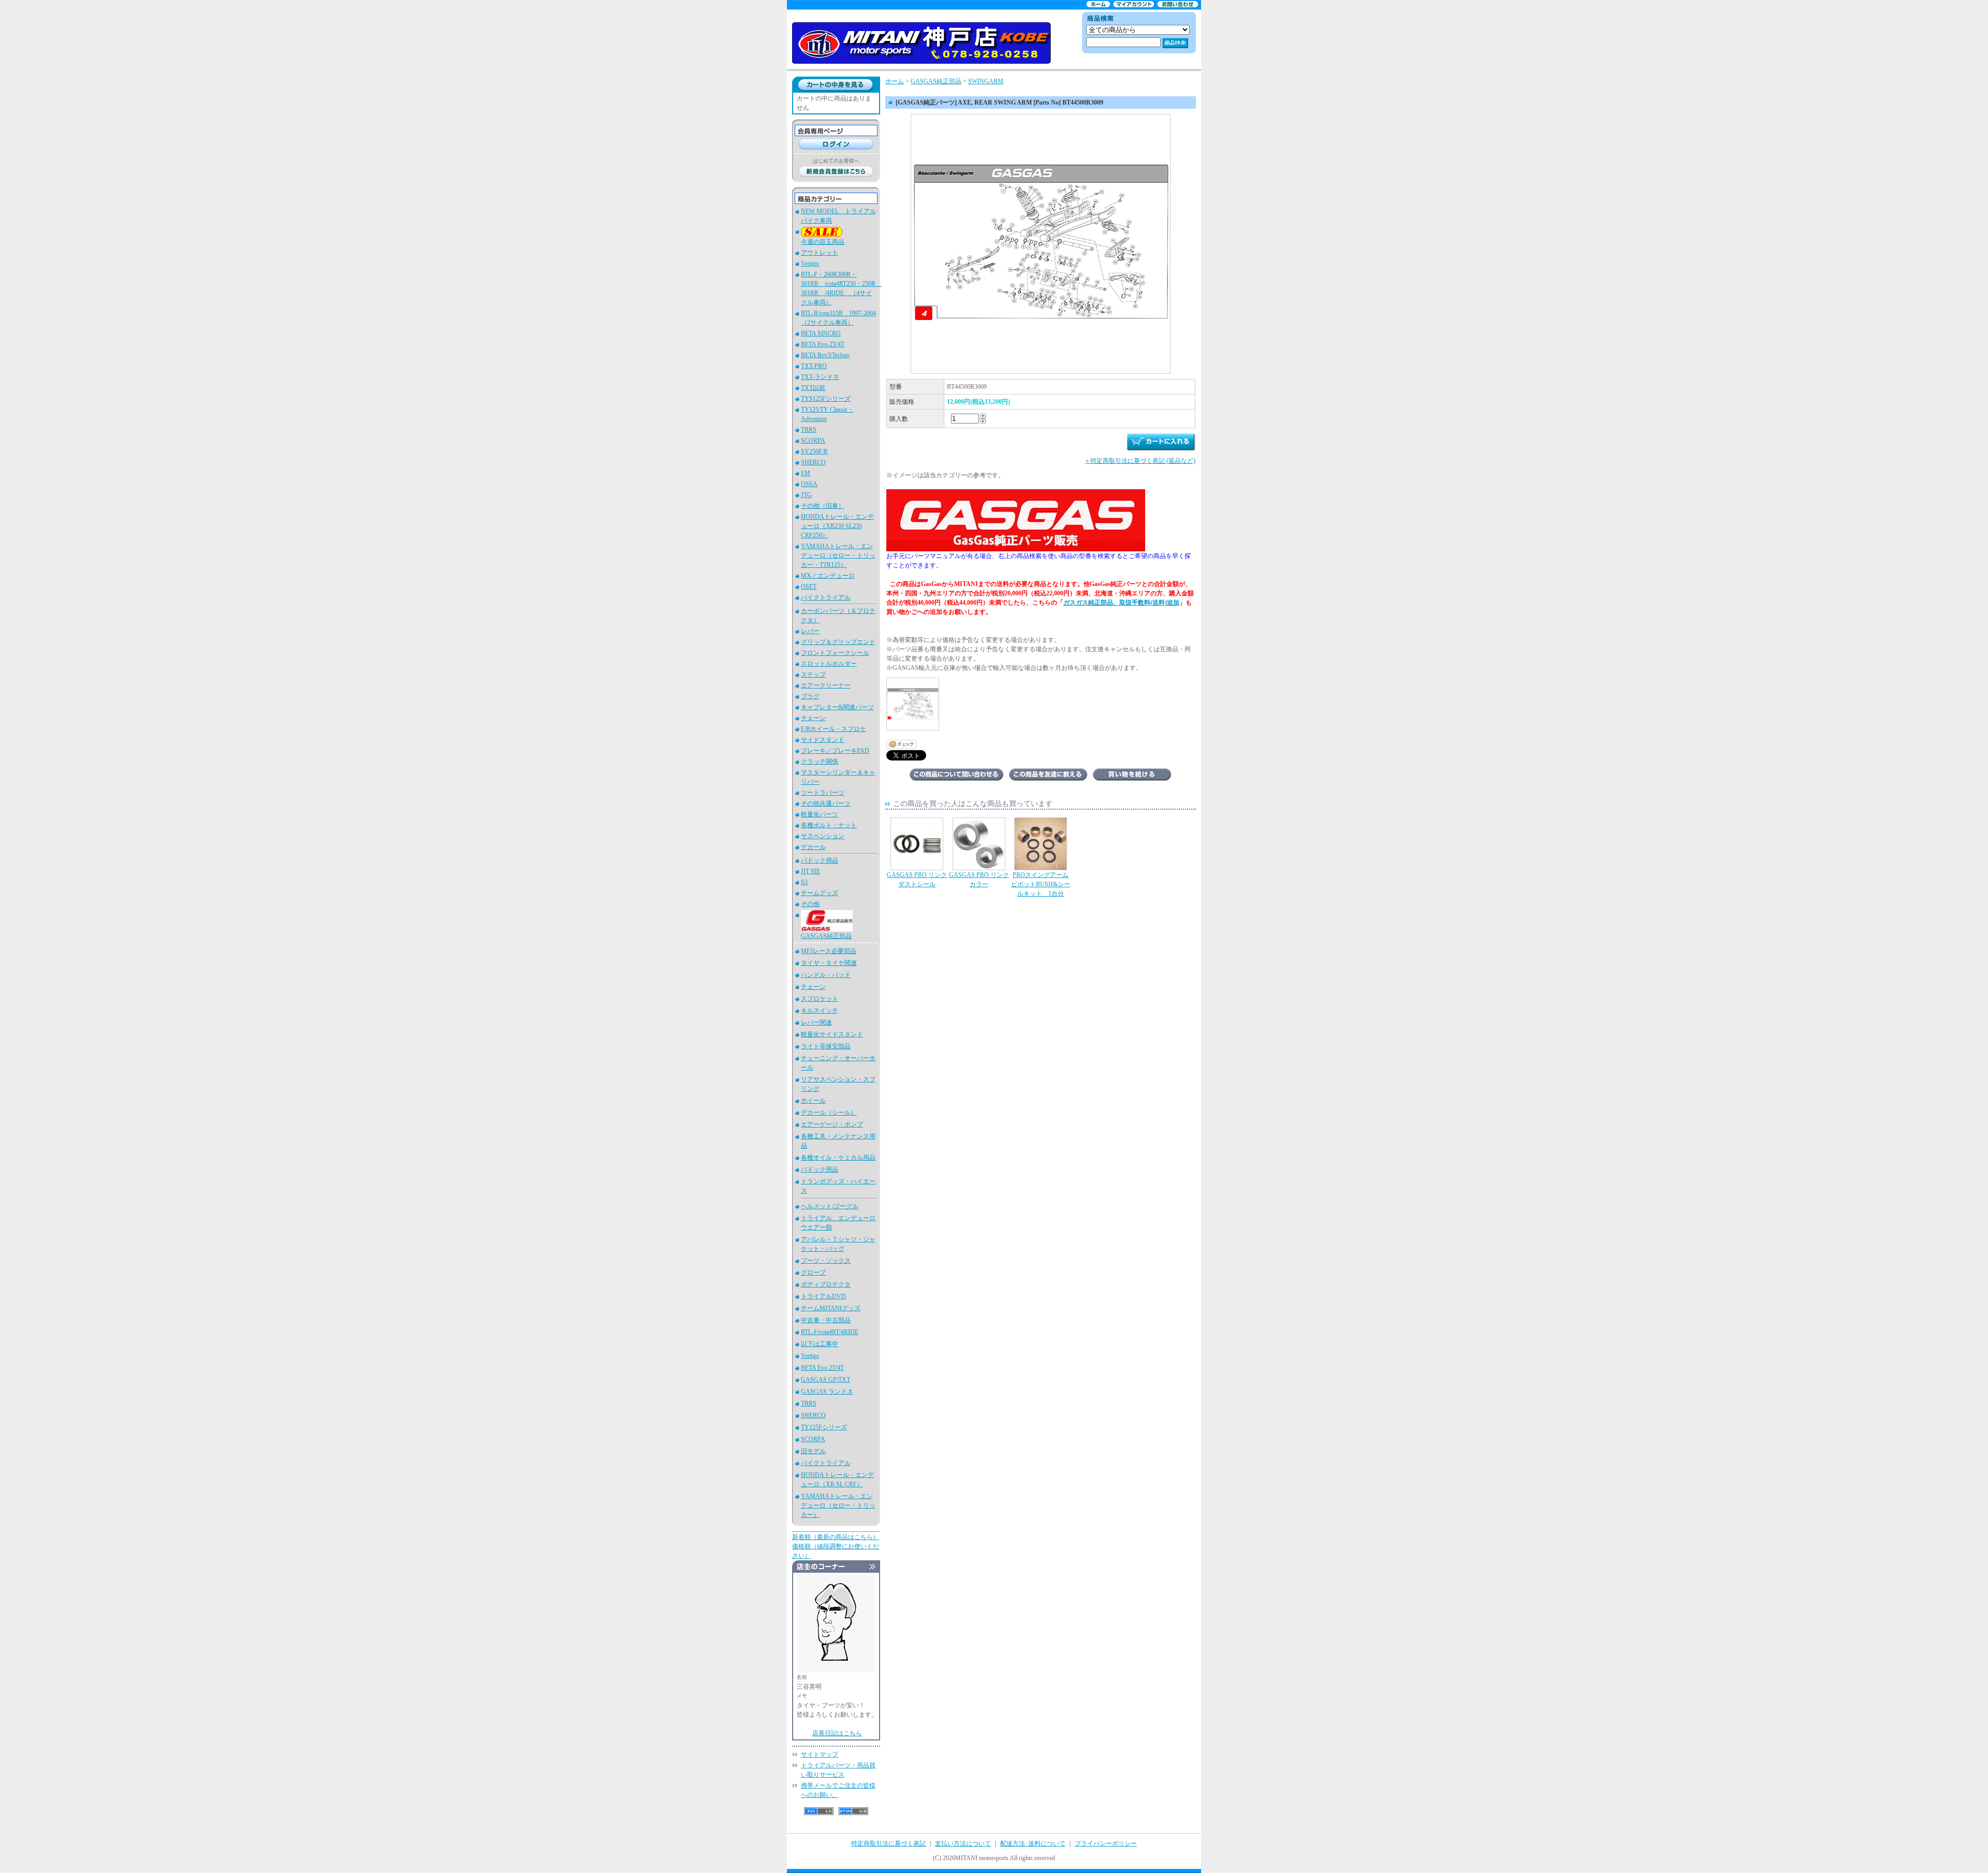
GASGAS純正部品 (826, 936)
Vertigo (810, 264)
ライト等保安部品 (826, 1046)
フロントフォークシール (835, 653)
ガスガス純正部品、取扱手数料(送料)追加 (1121, 603)
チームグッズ (820, 893)
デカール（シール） (829, 1113)
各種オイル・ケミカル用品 (838, 1158)
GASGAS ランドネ (827, 1392)
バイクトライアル (826, 597)
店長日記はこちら (837, 1733)
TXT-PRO (814, 366)
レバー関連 (816, 1022)
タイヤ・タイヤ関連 (829, 963)
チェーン (813, 718)
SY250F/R (814, 451)
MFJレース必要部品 (829, 951)
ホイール (813, 1101)
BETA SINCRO (821, 333)
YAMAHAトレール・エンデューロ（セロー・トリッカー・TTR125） (838, 555)
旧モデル (813, 1451)
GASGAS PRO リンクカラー (979, 880)
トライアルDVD (823, 1296)
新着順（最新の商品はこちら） (836, 1537)
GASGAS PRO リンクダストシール (917, 880)
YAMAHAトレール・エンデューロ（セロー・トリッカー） (838, 1505)
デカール (813, 847)
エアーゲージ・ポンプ (832, 1124)
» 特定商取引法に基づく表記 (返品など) (1141, 461)
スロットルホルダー (829, 664)
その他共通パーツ (826, 803)
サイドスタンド (823, 740)
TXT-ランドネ (820, 377)
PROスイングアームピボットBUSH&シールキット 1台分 (1041, 884)
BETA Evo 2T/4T (822, 1368)
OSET (809, 587)
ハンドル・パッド (826, 975)
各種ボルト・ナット (829, 825)
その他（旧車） (823, 506)
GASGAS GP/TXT (825, 1380)
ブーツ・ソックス (826, 1261)
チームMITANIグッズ (831, 1308)
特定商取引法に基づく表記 (888, 1843)
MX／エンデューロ (828, 576)
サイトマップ (820, 1754)
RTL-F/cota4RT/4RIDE (830, 1332)
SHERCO (813, 462)
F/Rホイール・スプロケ (834, 729)
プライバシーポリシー (1106, 1843)
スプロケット (820, 999)
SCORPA (813, 441)
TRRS (809, 430)
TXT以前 (813, 388)
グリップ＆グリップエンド (838, 642)
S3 (804, 882)
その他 (810, 904)
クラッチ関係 (820, 762)
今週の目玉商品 (823, 242)
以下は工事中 (820, 1344)
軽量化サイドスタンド (832, 1034)
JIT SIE (810, 871)
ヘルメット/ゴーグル (830, 1206)
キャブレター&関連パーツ (837, 707)
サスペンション (823, 836)
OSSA (809, 484)
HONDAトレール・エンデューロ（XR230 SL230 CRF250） (837, 526)
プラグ (810, 696)
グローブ (813, 1272)
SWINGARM (986, 81)
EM (806, 473)
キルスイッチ (820, 1011)
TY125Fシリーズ (824, 1427)
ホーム (895, 81)
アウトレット (820, 253)
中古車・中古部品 (826, 1320)
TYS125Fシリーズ (826, 399)
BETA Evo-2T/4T (823, 344)
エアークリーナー (826, 685)
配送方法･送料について (1033, 1843)
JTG (806, 495)
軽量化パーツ (820, 814)
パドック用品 (820, 860)
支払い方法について (963, 1843)
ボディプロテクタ (826, 1284)
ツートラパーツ (823, 793)
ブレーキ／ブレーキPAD (835, 751)
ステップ (813, 675)
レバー (810, 631)
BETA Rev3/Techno (825, 355)
